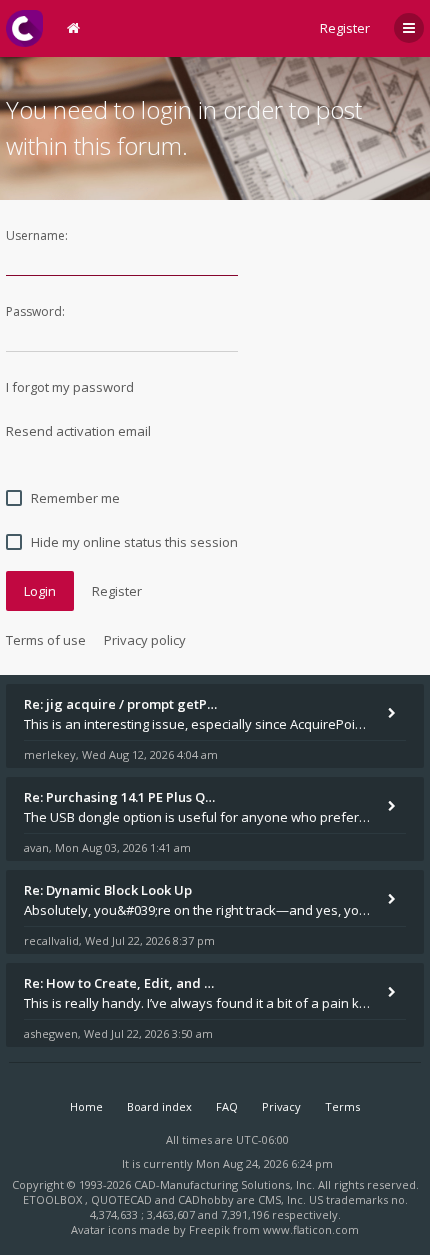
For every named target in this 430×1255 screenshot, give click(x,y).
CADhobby (206, 1199)
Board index (159, 1106)
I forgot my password (70, 387)
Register (345, 28)
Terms (342, 1106)
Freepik (209, 1229)
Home (86, 1106)
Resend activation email (78, 431)
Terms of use (46, 640)
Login (40, 591)
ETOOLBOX (54, 1199)
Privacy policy (145, 640)
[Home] (24, 28)
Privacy (281, 1106)
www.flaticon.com (311, 1229)
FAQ (227, 1106)
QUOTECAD (123, 1199)
